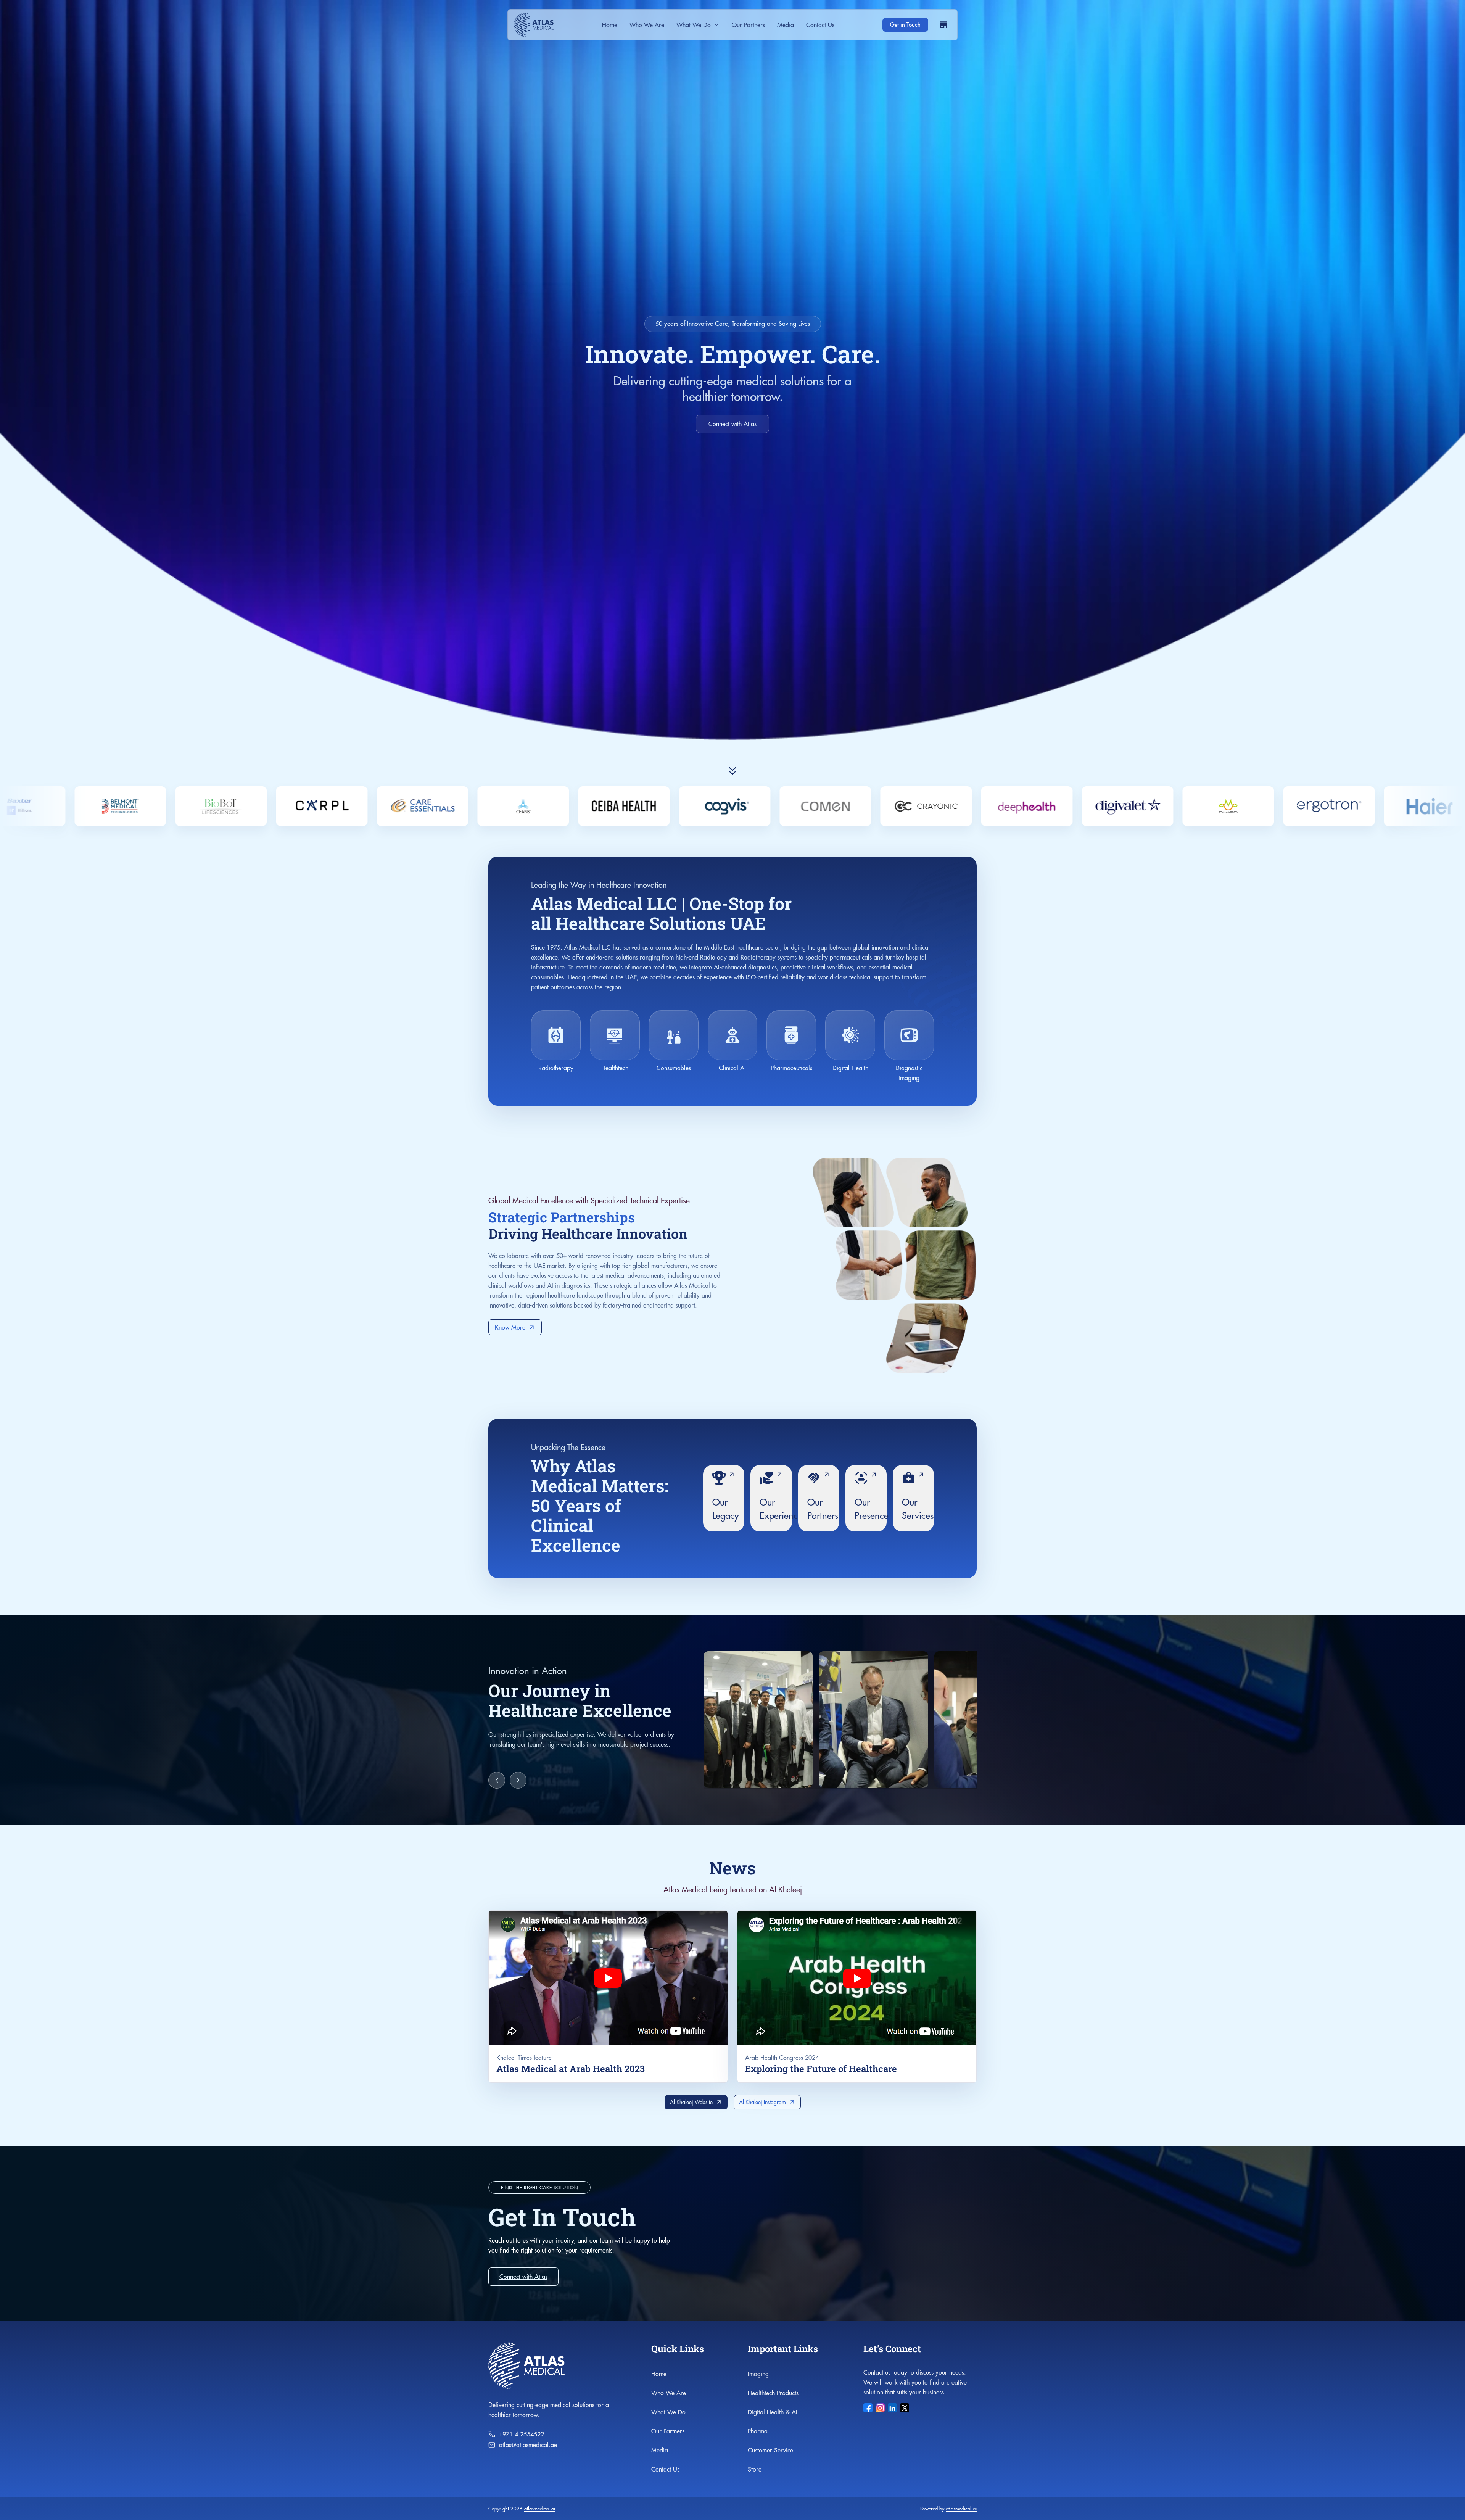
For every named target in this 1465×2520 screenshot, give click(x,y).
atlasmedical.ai (540, 2509)
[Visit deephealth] (138, 806)
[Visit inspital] (844, 806)
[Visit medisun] (1045, 806)
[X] (905, 2408)
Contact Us (820, 25)
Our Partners (748, 25)
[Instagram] (880, 2408)
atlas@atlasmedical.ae (528, 2445)
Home (610, 25)
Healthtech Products (773, 2393)
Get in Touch (905, 25)
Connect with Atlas (732, 424)
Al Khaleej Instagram (762, 2102)
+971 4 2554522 (522, 2434)
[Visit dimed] (340, 806)
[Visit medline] (1146, 806)
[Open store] (943, 25)
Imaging (758, 2374)
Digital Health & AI (773, 2412)
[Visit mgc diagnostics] (1246, 806)
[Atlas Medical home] (534, 25)
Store (755, 2469)
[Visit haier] (541, 806)
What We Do (694, 25)
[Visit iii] (743, 806)
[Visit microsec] (1347, 806)
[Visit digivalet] (239, 806)
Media (786, 25)
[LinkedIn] (892, 2408)
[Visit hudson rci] (642, 806)
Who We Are (647, 25)
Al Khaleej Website (691, 2102)
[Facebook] (868, 2408)
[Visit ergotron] (441, 806)
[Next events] (518, 1780)
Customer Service (770, 2450)
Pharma (758, 2431)
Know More (510, 1327)
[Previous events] (497, 1780)
